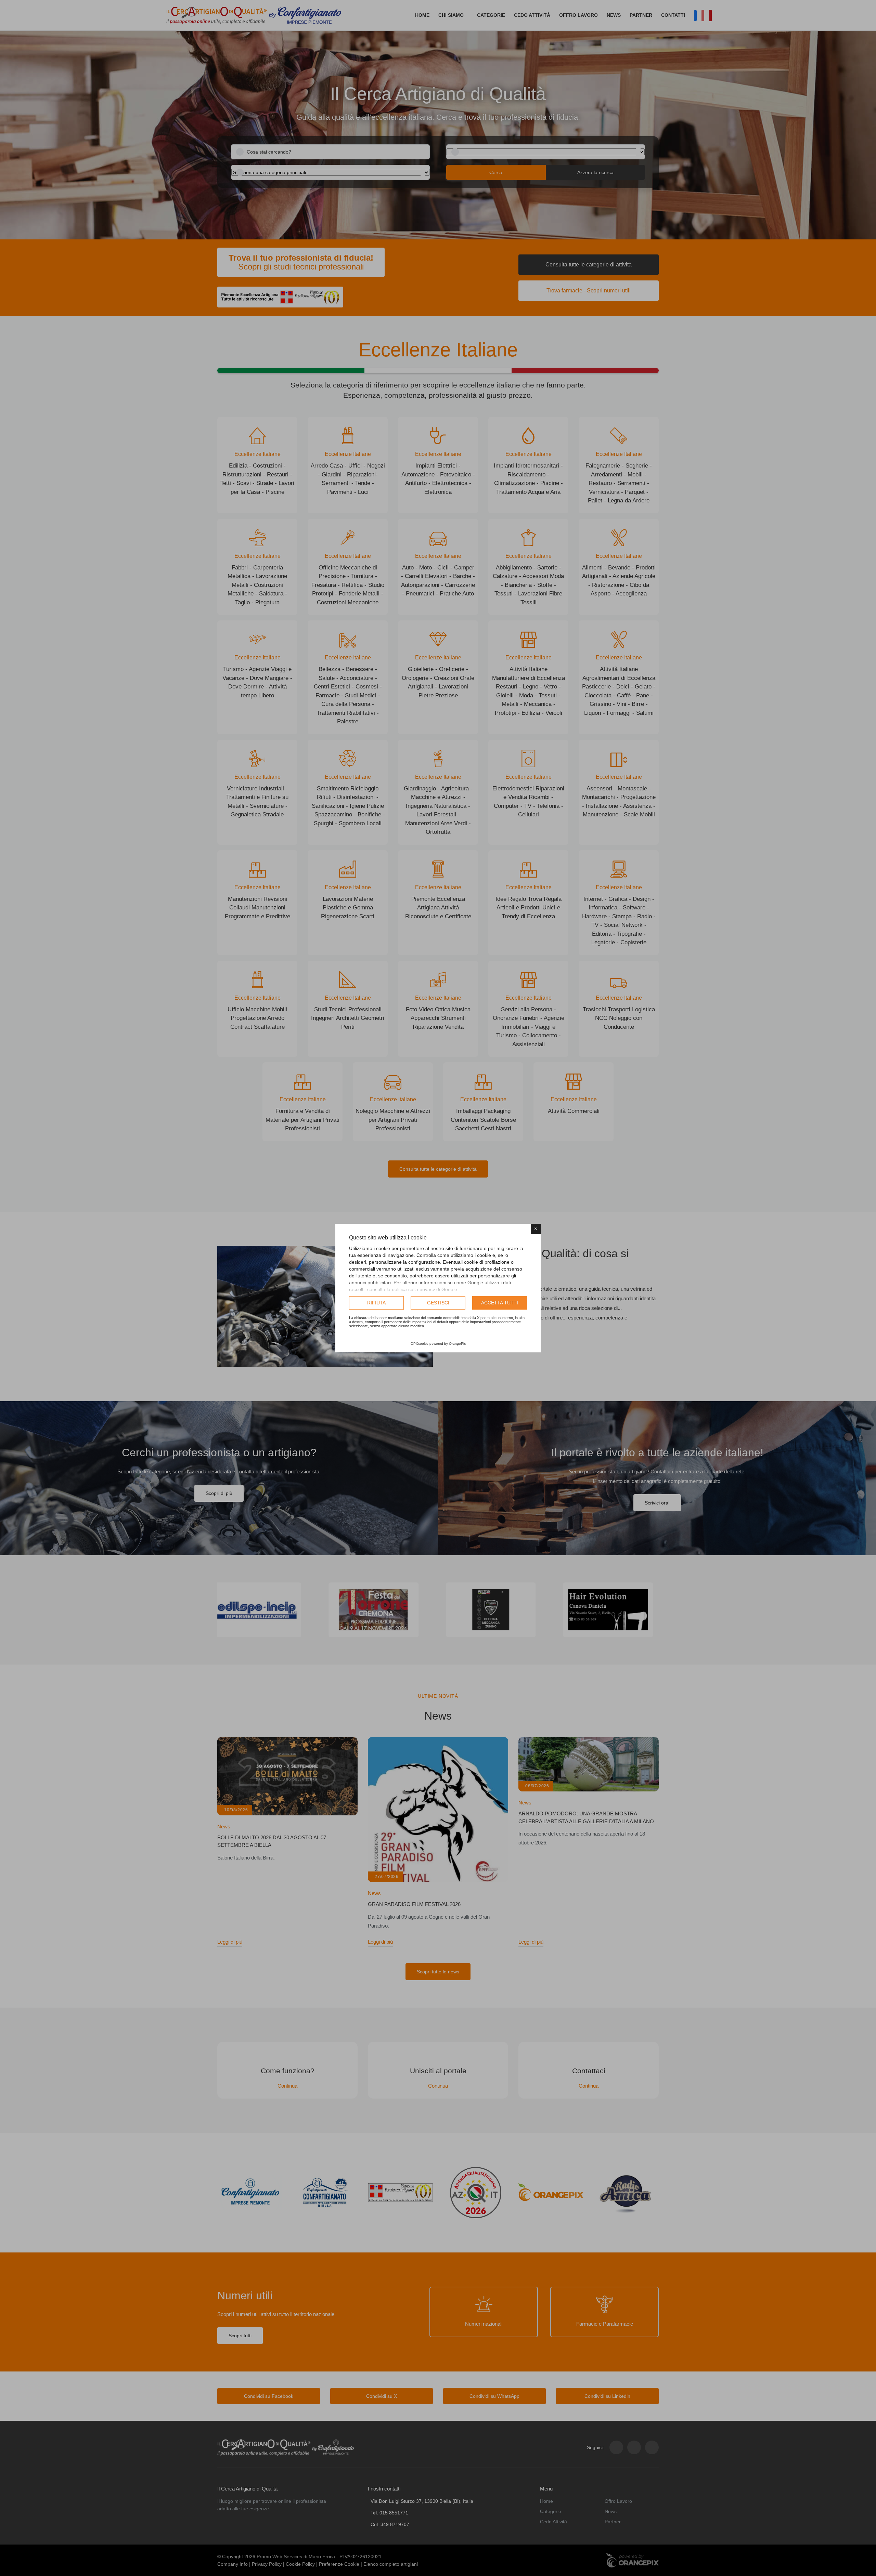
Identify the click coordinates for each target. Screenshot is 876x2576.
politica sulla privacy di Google (424, 1289)
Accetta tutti (500, 1303)
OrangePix (457, 1344)
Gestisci (438, 1303)
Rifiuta (376, 1303)
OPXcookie (420, 1344)
